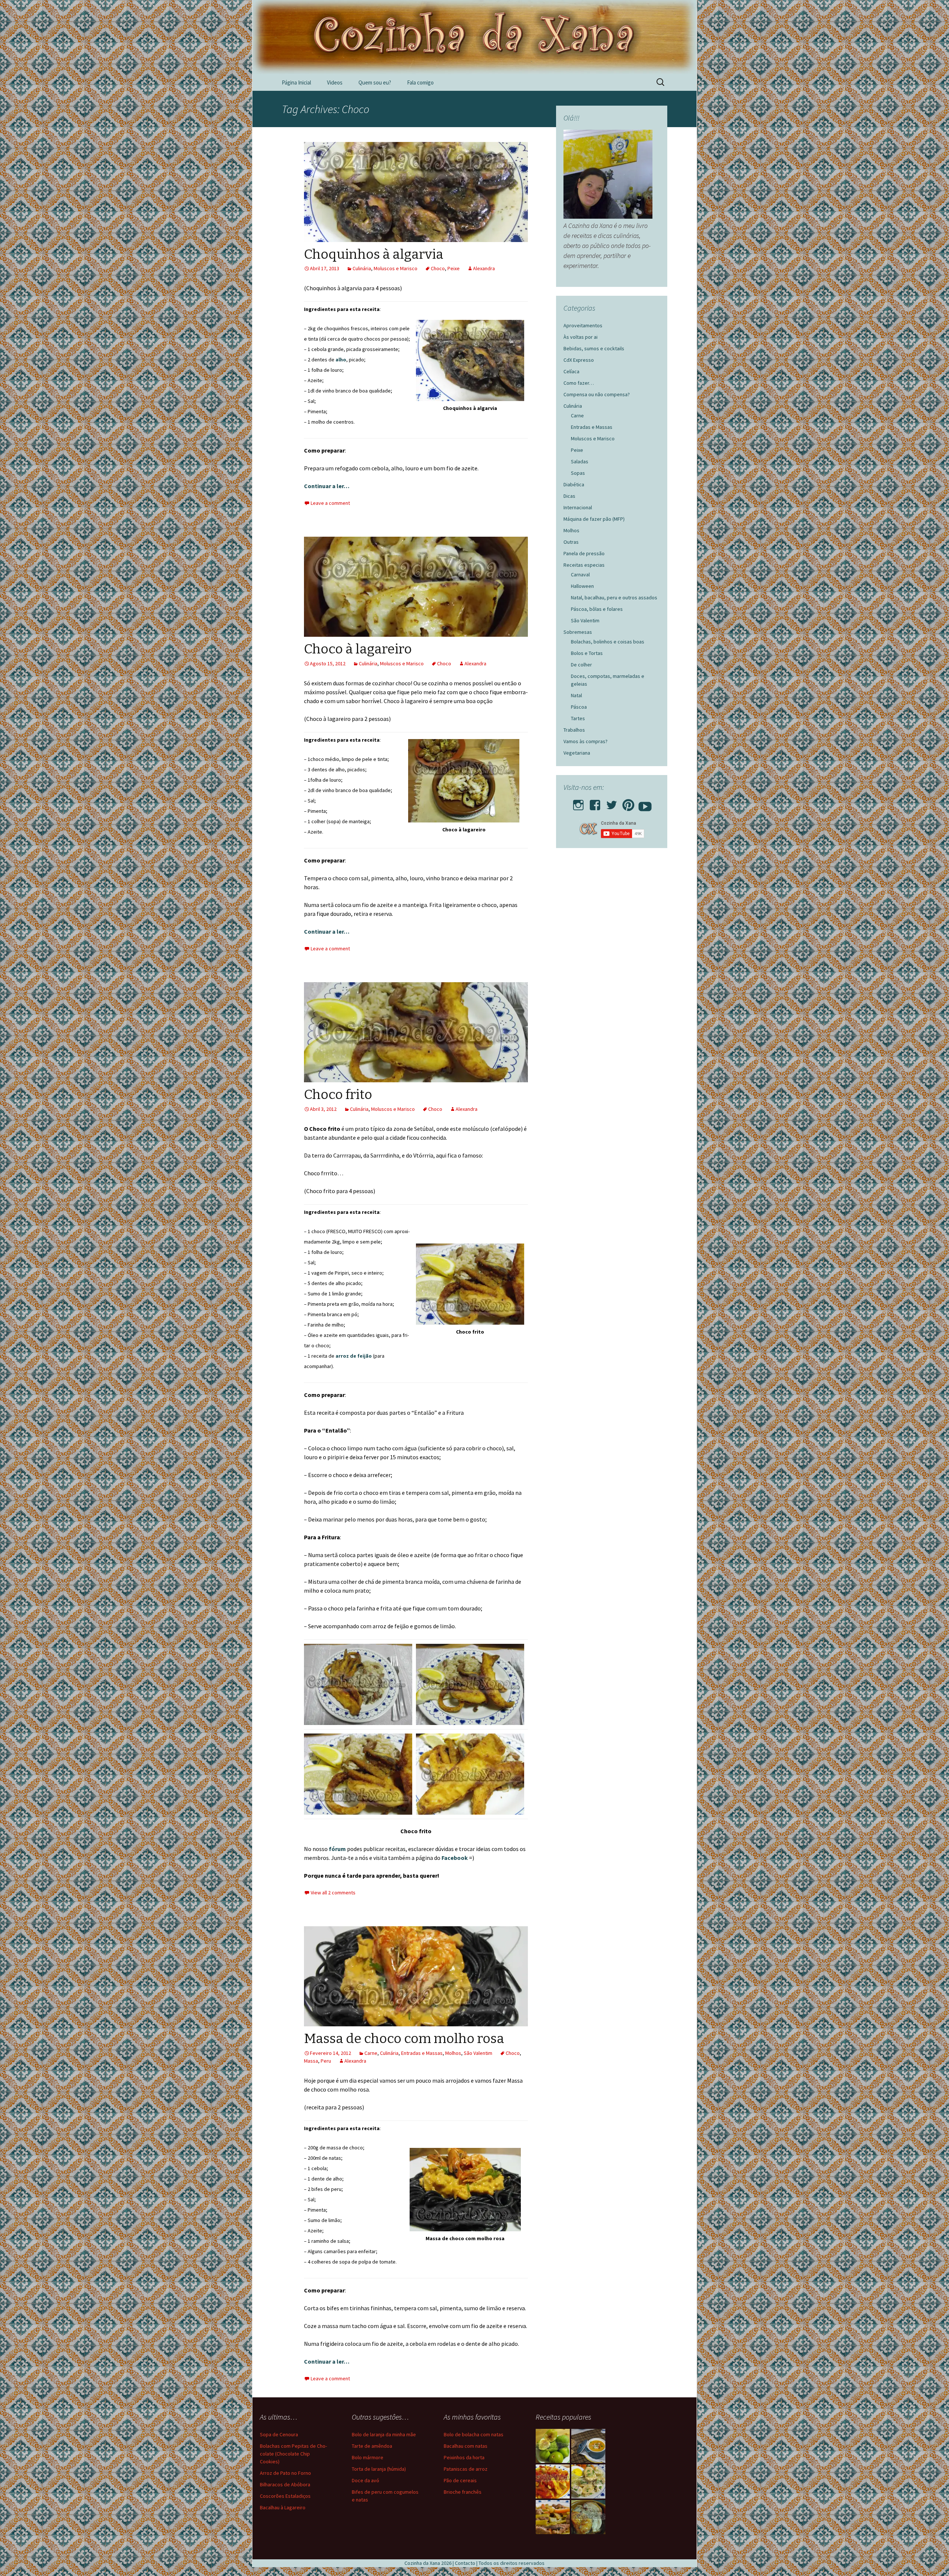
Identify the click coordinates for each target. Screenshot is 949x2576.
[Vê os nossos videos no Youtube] (645, 803)
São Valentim (478, 2053)
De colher (581, 665)
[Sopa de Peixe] (588, 2446)
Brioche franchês (463, 2492)
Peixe (454, 268)
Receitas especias (584, 565)
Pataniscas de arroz (466, 2469)
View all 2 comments (333, 1893)
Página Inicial (296, 82)
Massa (311, 2061)
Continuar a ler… (327, 486)
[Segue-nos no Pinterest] (628, 803)
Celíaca (571, 371)
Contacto (465, 2563)
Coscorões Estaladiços (285, 2496)
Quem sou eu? (375, 82)
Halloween (582, 586)
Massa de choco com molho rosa (404, 2039)
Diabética (574, 484)
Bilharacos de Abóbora (285, 2484)
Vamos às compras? (586, 741)
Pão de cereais (460, 2480)
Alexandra (484, 268)
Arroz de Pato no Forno (285, 2473)
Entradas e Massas (422, 2053)
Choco (438, 268)
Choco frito (338, 1095)
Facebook (455, 1858)
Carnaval (580, 575)
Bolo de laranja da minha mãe (384, 2434)
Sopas (578, 473)
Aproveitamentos (583, 325)
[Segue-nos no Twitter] (612, 803)
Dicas (569, 496)
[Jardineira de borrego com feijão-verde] (553, 2517)
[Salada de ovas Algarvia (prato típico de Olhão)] (588, 2481)
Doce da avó (366, 2480)
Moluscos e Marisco (396, 268)
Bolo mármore (368, 2457)
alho (341, 360)
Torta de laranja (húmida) (379, 2469)
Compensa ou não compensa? (597, 394)
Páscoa (579, 707)
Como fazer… (579, 383)
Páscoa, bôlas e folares (597, 609)
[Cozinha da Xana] (474, 37)
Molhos (453, 2053)
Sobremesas (578, 632)
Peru (326, 2061)
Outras (571, 542)
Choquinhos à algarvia (374, 254)
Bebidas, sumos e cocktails (594, 348)
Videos (335, 82)
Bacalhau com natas (466, 2446)
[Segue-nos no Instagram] (578, 803)
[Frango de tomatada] (553, 2481)
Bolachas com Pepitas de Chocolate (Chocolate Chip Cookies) (293, 2454)
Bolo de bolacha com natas (474, 2434)
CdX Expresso (579, 360)
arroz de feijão (354, 1356)
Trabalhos (574, 730)
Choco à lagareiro (358, 649)
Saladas (580, 461)
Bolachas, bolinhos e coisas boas (608, 642)
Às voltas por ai (581, 337)
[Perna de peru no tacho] (588, 2517)
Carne (371, 2053)
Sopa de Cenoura (279, 2434)
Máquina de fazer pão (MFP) (594, 519)
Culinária (362, 268)
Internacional (578, 507)
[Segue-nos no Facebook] (595, 803)
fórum (338, 1849)
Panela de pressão (584, 553)
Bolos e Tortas (587, 653)
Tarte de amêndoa (372, 2446)
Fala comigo (420, 82)
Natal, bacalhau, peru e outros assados (614, 597)
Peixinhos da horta (464, 2457)
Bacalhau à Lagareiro (283, 2507)
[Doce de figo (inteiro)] (553, 2446)
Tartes (578, 718)
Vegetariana (577, 753)
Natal (576, 695)
